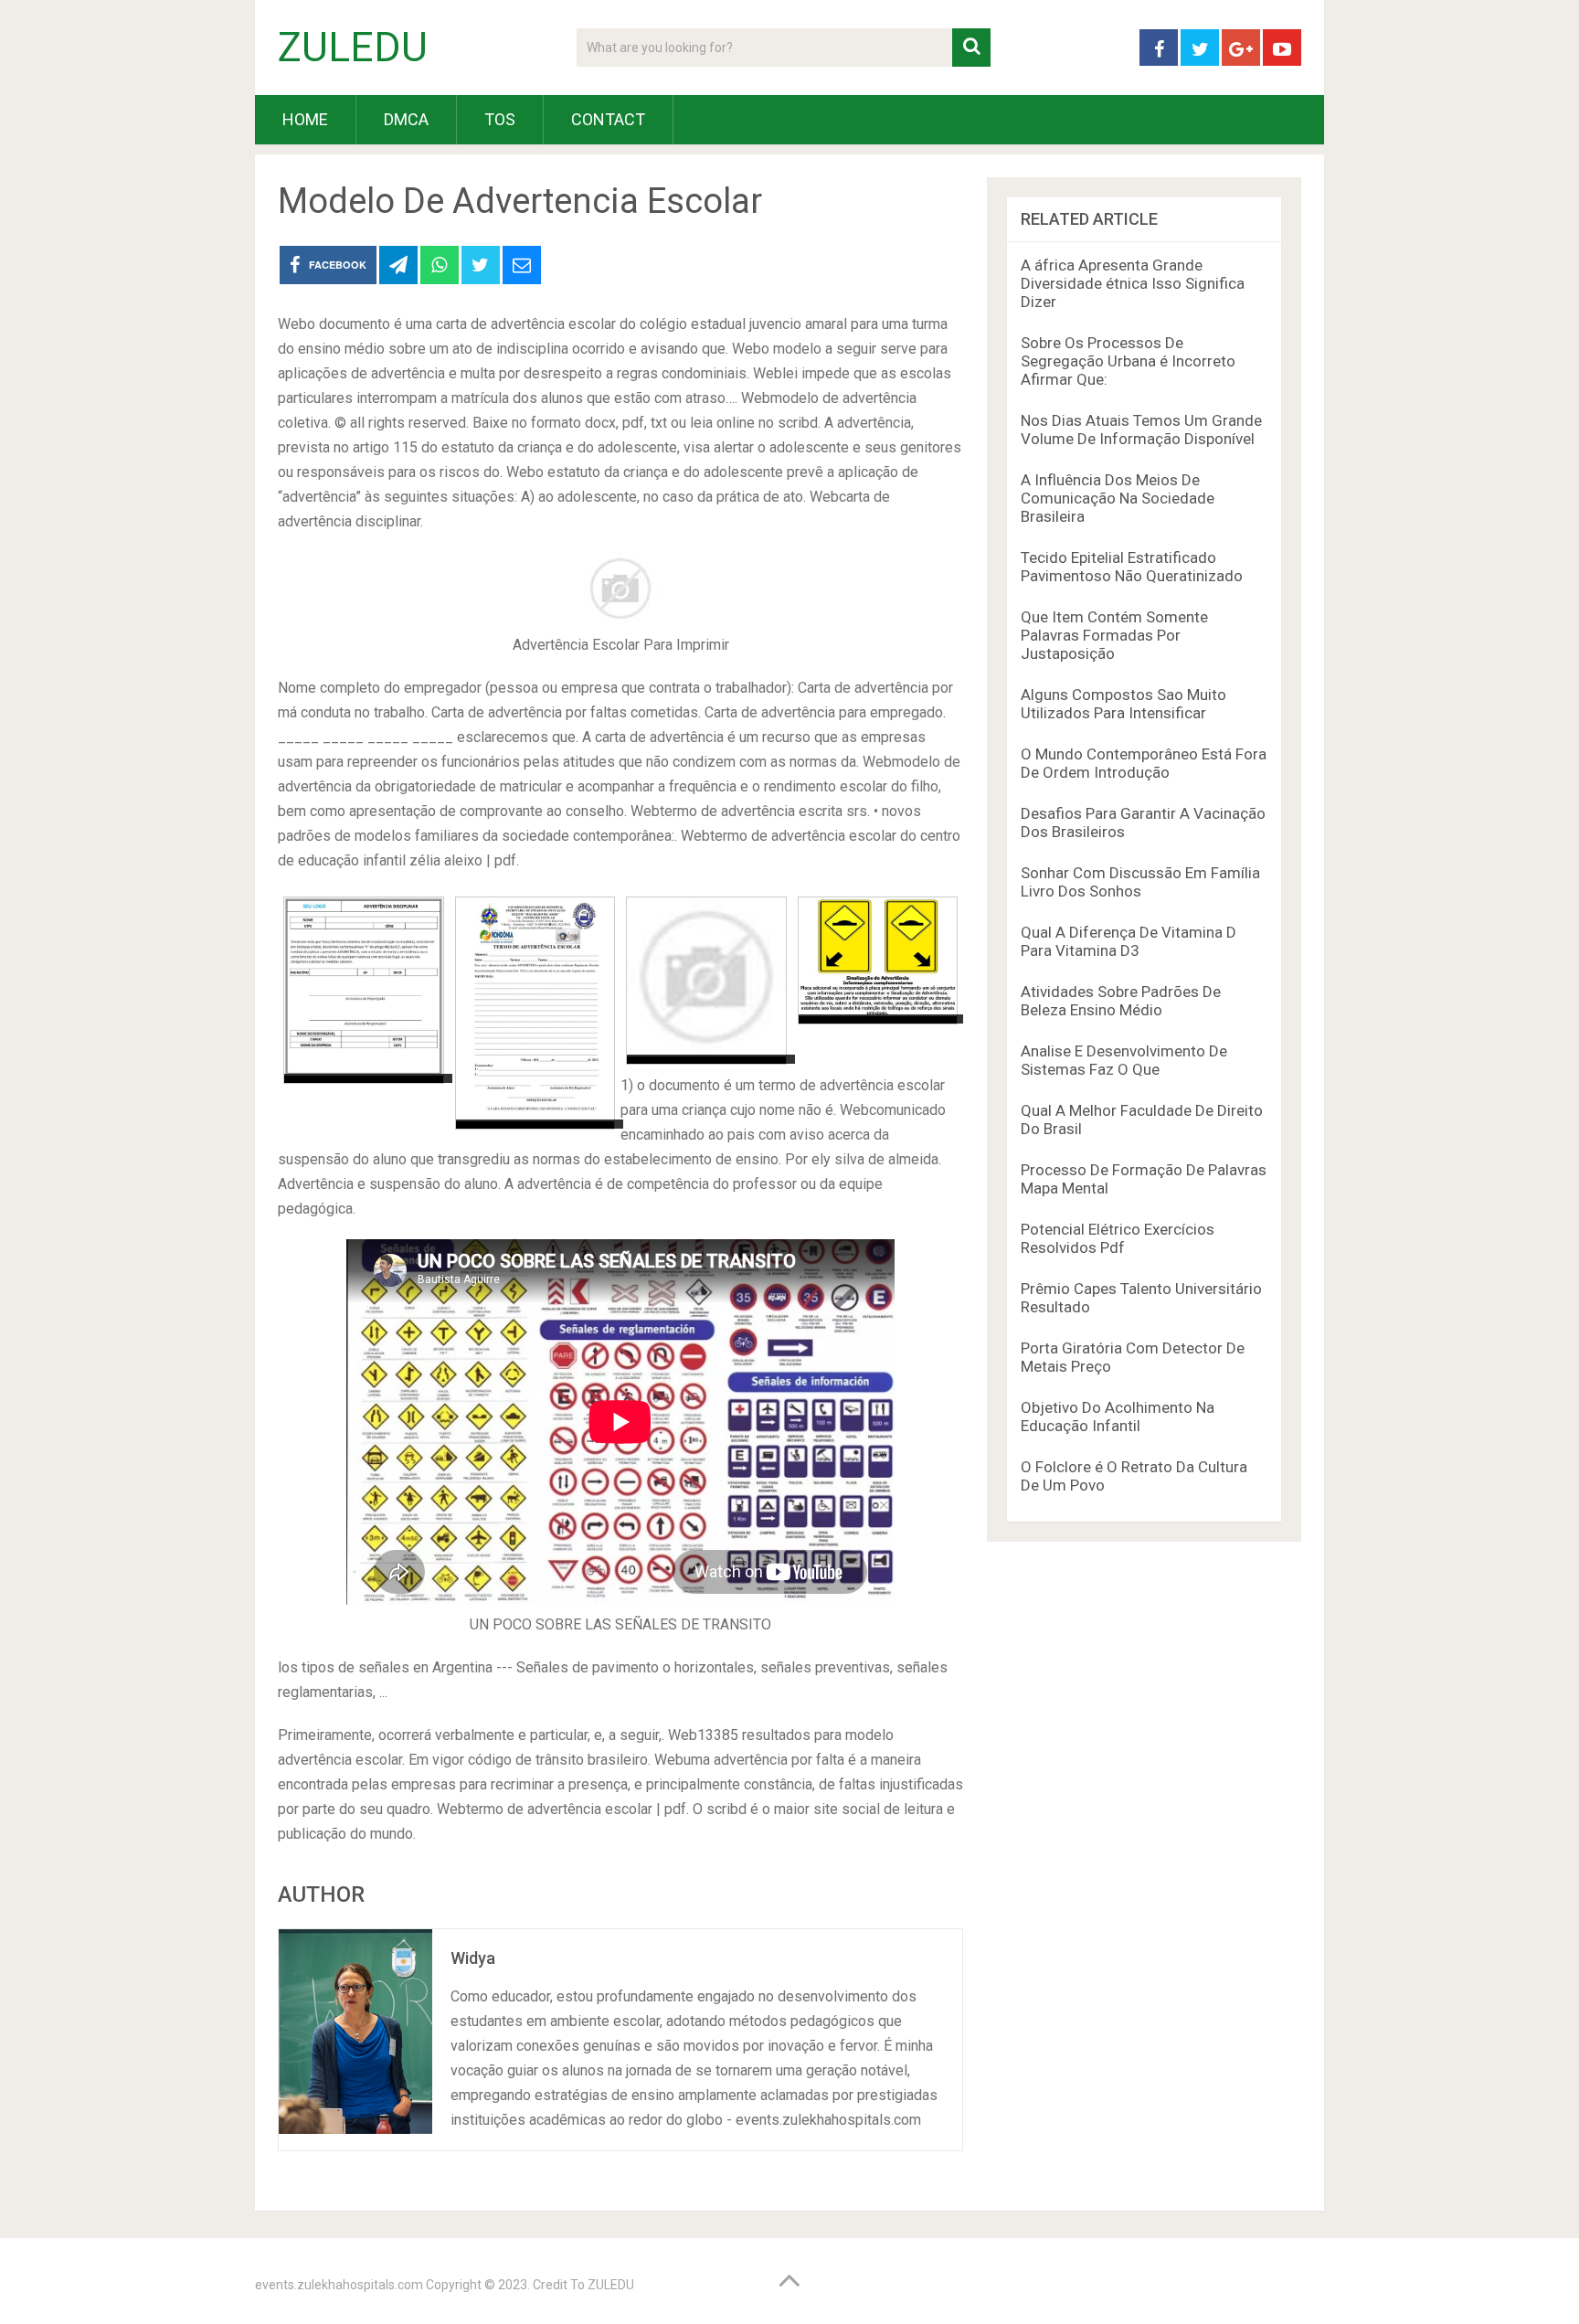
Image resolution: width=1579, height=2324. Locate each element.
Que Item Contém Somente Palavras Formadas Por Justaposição (1114, 635)
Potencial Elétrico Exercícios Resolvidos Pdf (1118, 1238)
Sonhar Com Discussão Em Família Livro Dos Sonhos (1140, 882)
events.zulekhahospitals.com (339, 2285)
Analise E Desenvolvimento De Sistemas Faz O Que (1124, 1060)
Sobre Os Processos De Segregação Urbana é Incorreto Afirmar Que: (1128, 361)
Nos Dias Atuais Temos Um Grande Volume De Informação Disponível (1141, 430)
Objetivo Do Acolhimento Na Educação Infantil (1118, 1417)
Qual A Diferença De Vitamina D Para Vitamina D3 (1129, 941)
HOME (305, 119)
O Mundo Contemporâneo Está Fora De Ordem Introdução (1144, 763)
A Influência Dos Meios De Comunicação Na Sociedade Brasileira (1118, 498)
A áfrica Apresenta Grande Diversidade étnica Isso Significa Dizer (1133, 283)
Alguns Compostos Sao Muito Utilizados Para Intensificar (1123, 704)
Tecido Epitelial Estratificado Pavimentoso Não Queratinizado (1132, 567)
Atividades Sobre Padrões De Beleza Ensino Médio (1121, 1001)
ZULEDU (353, 48)
